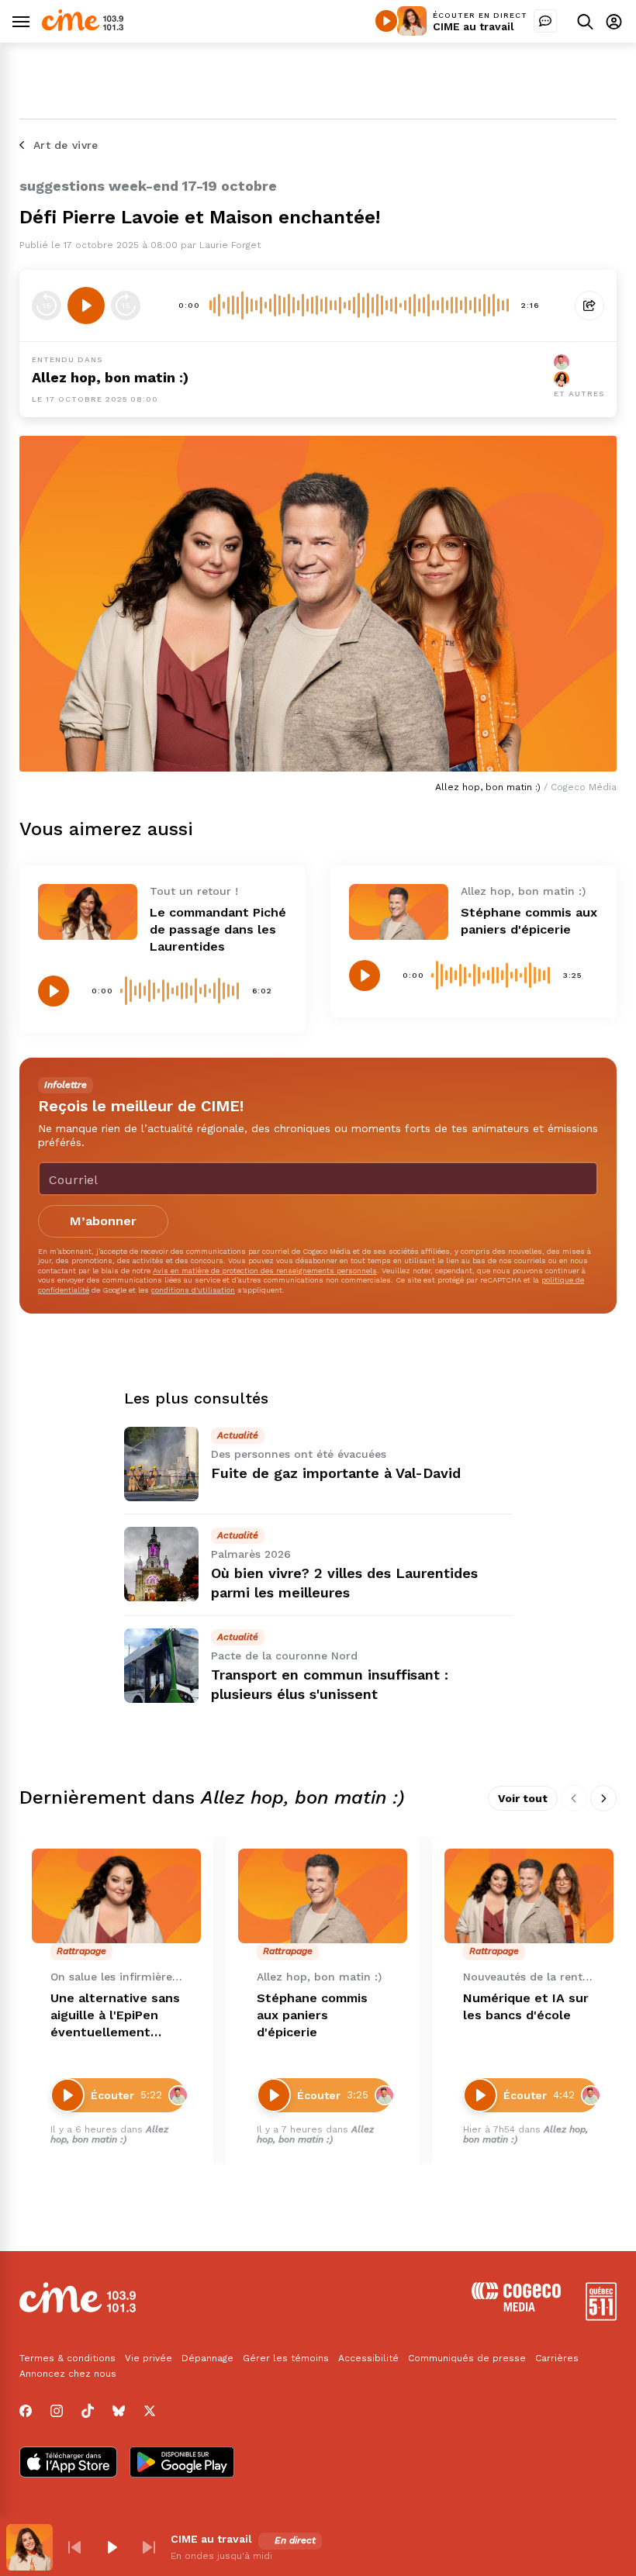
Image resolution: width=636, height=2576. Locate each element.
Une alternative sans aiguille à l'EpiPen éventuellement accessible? (115, 2016)
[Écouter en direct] (386, 21)
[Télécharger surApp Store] (68, 2464)
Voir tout (523, 1798)
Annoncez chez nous (68, 2374)
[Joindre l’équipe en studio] (545, 21)
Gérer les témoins (286, 2358)
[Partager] (589, 306)
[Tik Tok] (88, 2411)
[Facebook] (26, 2411)
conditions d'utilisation (193, 1290)
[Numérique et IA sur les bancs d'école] (529, 1896)
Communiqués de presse (467, 2358)
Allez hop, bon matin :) (110, 377)
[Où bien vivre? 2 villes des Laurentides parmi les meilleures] (161, 1564)
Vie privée (149, 2358)
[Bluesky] (119, 2411)
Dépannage (207, 2358)
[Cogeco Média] (516, 2307)
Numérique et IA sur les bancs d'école (526, 2006)
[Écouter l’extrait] (86, 306)
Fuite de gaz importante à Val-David (336, 1473)
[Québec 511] (601, 2317)
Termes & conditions (67, 2358)
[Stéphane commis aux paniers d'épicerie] (399, 912)
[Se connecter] (614, 21)
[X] (150, 2411)
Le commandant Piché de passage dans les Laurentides (218, 929)
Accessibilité (368, 2358)
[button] (74, 2547)
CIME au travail (474, 26)
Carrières (557, 2358)
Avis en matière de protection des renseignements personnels (265, 1271)
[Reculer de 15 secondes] (47, 306)
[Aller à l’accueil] (83, 27)
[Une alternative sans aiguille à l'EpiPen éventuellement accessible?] (116, 1896)
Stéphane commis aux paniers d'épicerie (312, 2015)
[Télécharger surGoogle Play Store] (182, 2464)
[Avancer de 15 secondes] (126, 306)
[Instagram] (57, 2411)
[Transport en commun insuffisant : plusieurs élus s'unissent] (161, 1666)
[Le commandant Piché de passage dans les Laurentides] (88, 912)
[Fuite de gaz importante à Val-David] (161, 1464)
